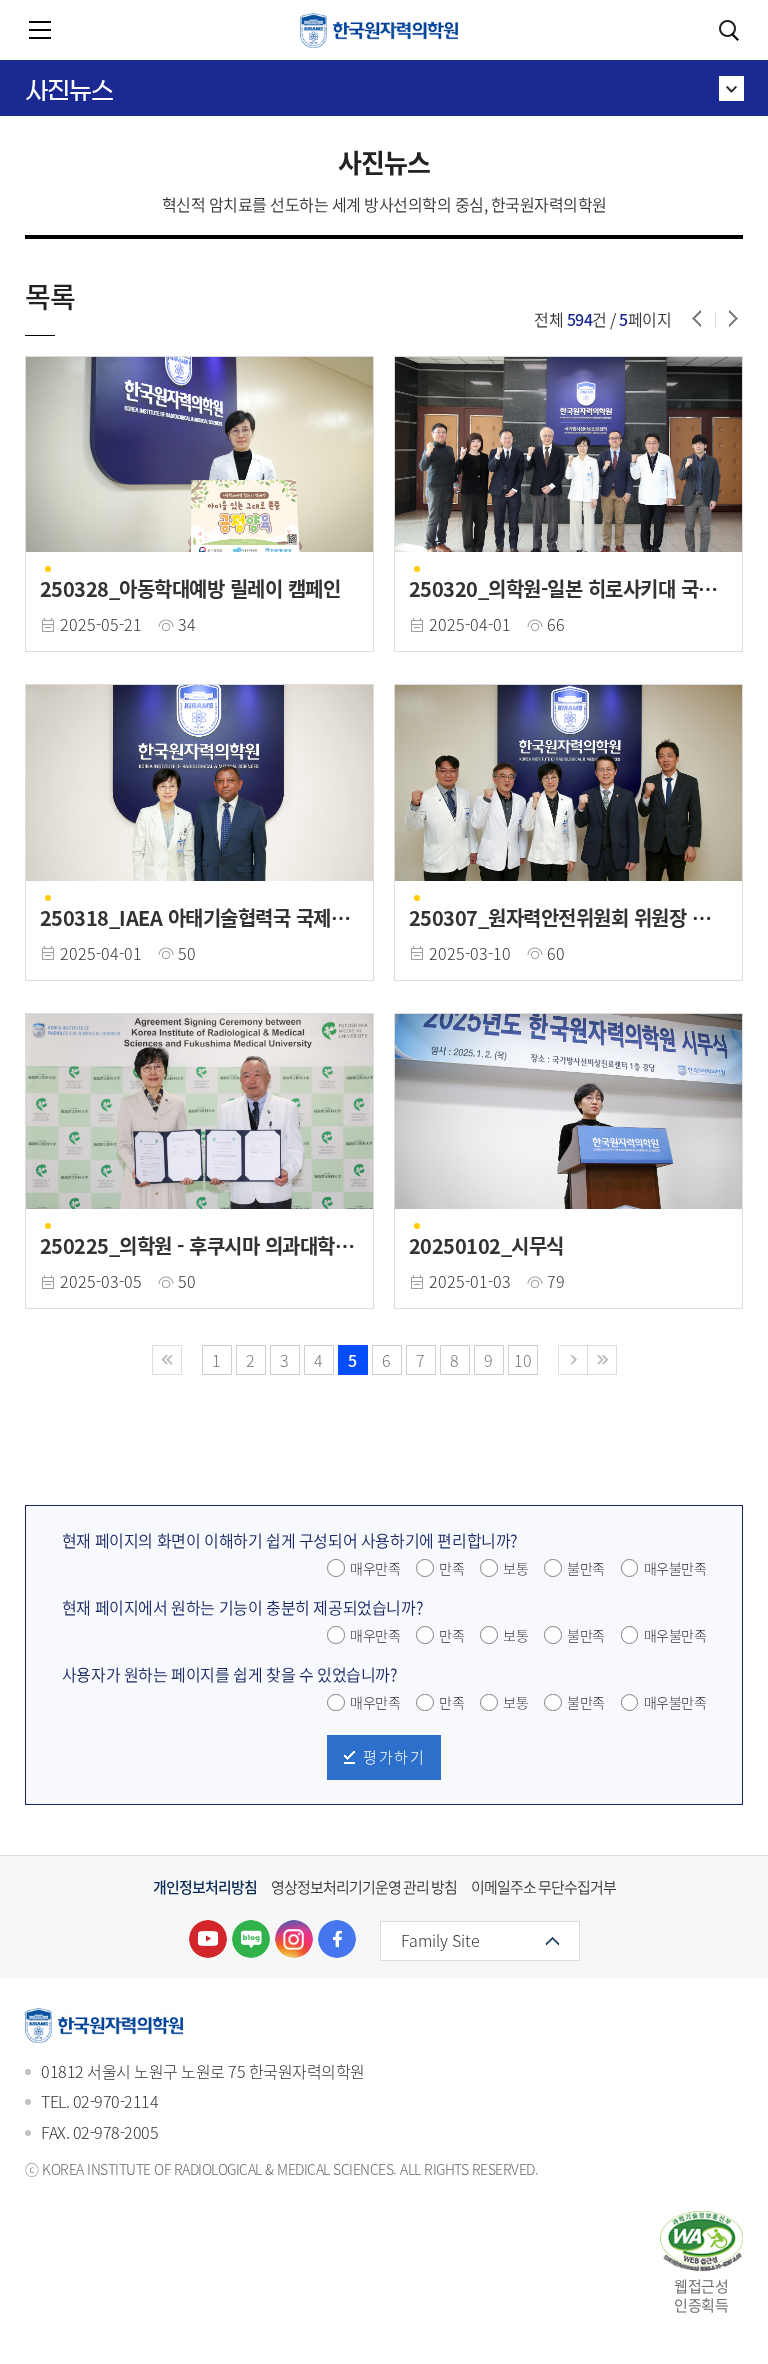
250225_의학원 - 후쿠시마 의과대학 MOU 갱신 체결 (198, 1246)
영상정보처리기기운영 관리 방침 (364, 1887)
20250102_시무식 (486, 1246)
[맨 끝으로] (602, 1360)
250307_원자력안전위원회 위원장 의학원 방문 (568, 918)
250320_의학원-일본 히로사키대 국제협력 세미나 (562, 589)
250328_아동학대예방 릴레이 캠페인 (190, 589)
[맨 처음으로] (167, 1360)
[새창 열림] (208, 1939)
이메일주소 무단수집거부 (543, 1887)
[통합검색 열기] (728, 30)
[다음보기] (733, 318)
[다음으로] (573, 1360)
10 (522, 1360)
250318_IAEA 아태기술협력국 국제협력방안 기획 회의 (194, 918)
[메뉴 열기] (40, 30)
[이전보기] (697, 318)
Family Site (440, 1940)
